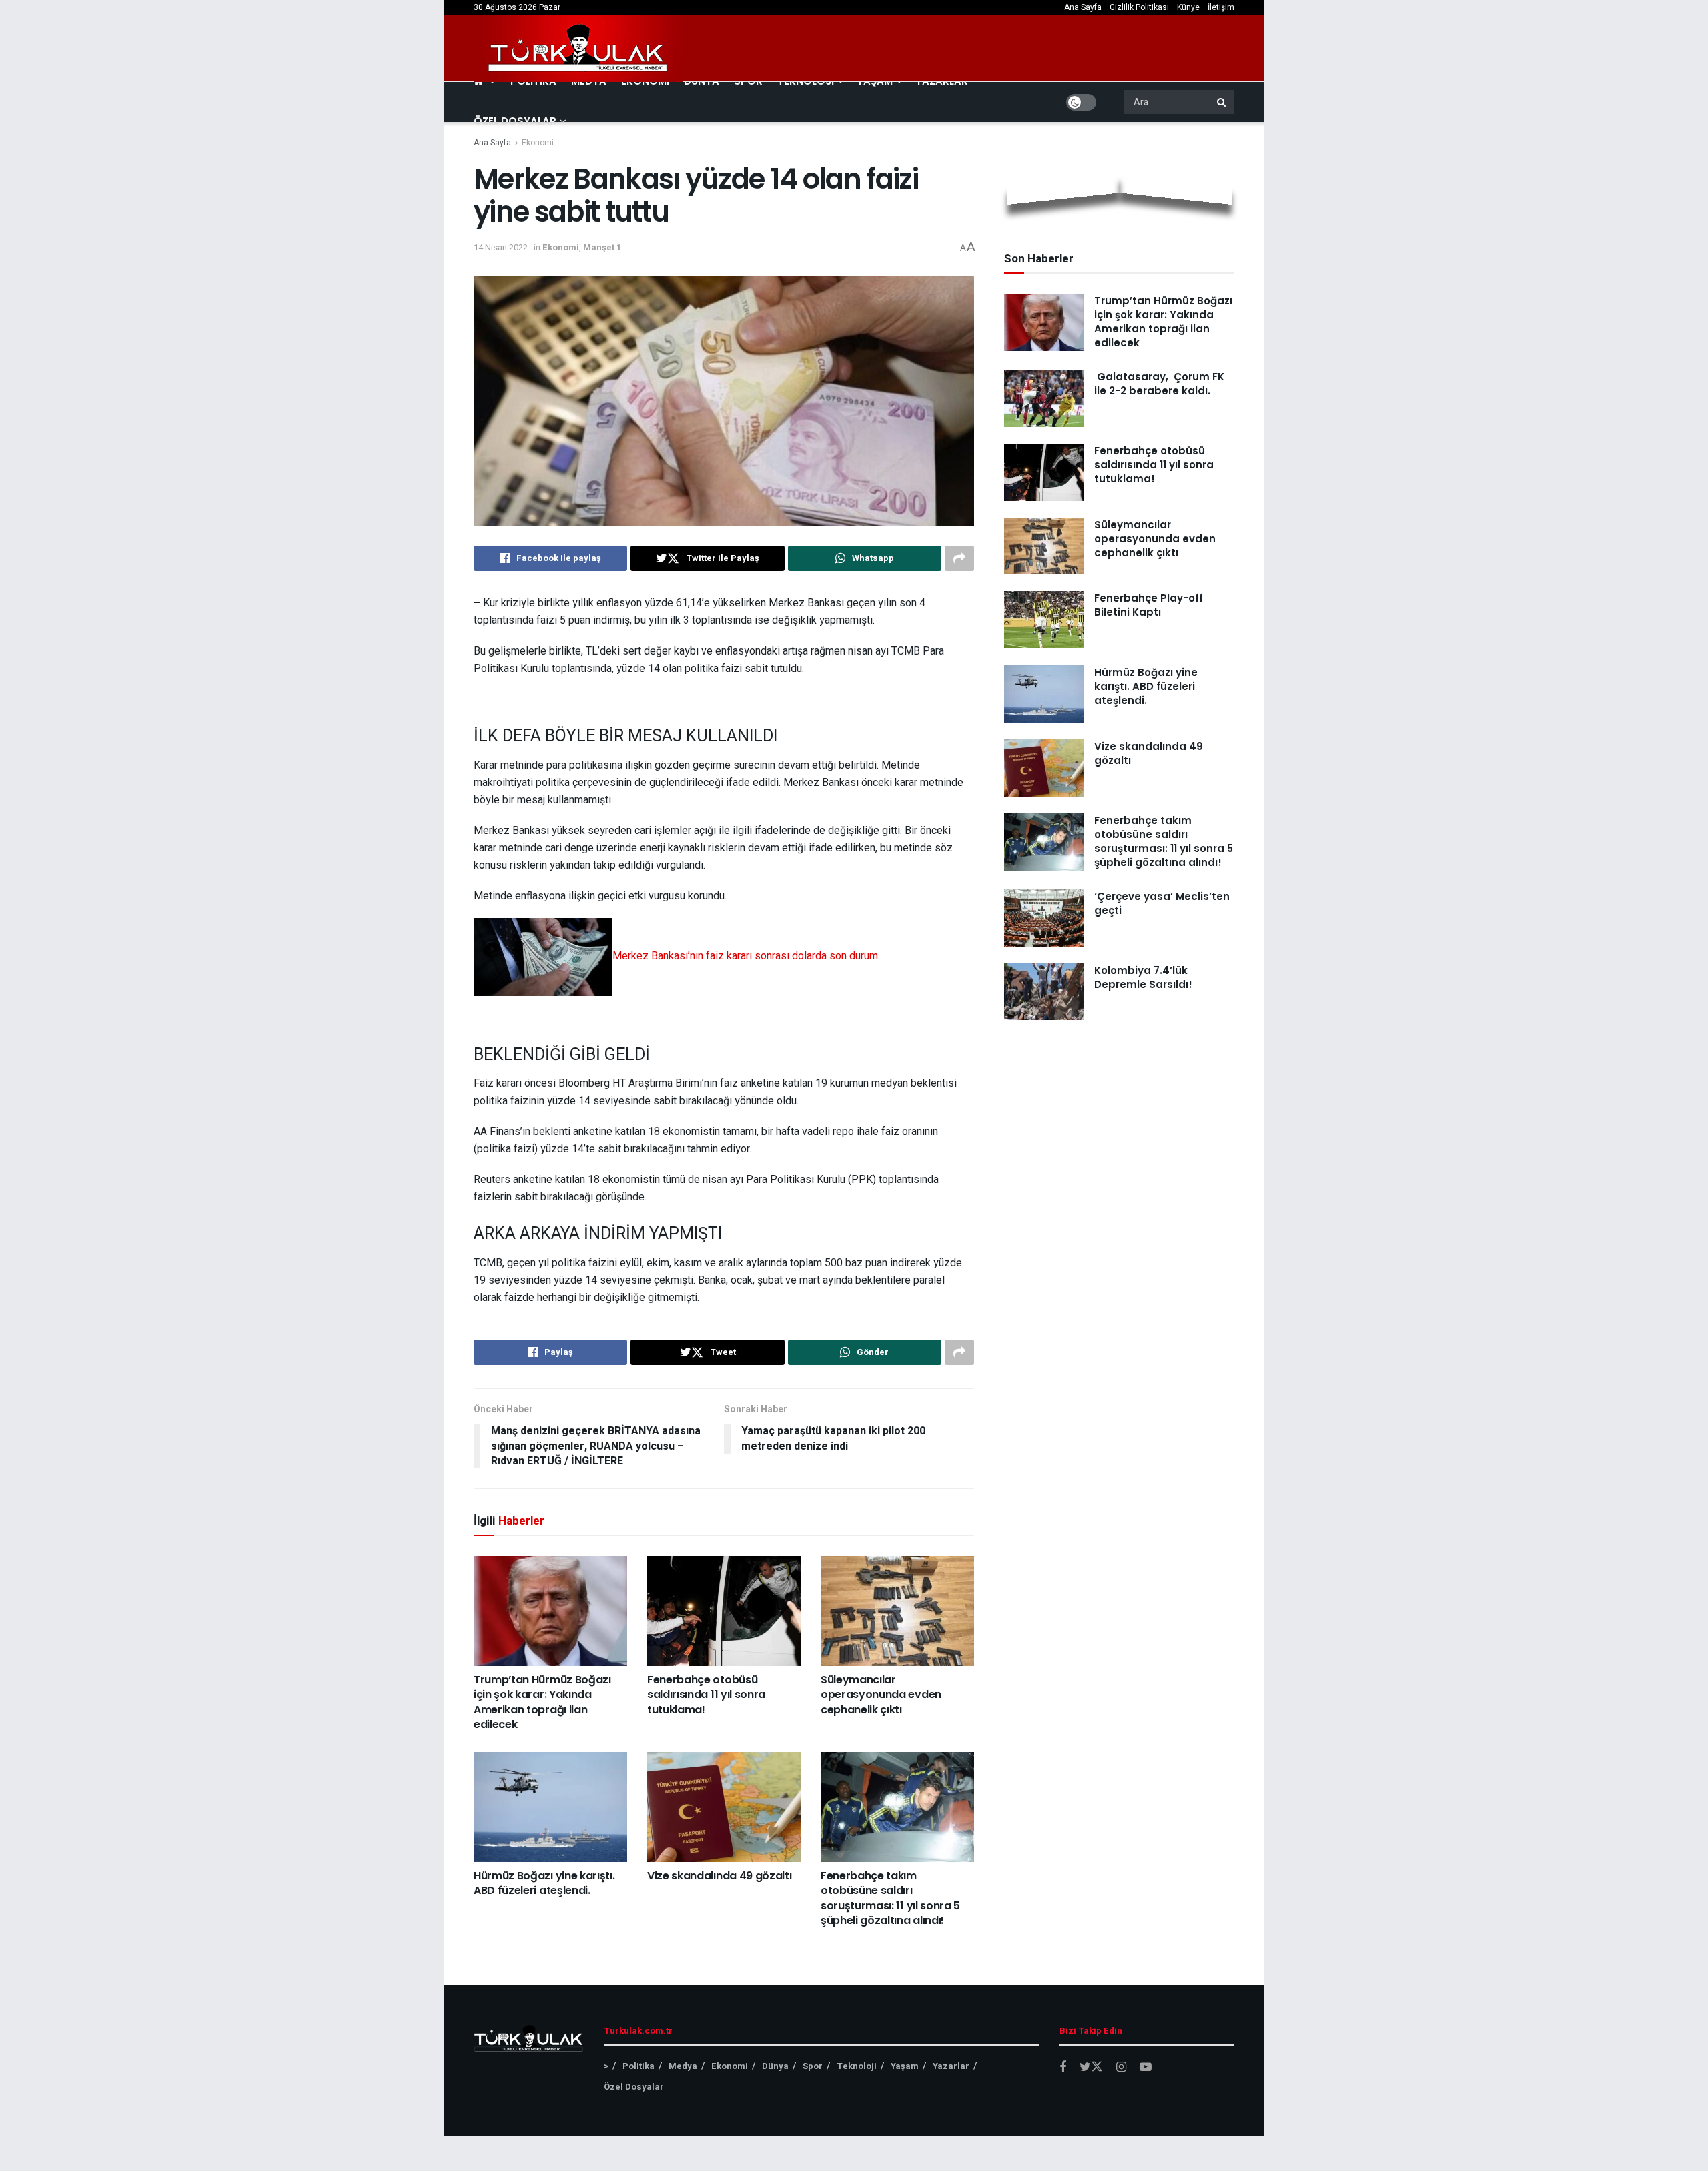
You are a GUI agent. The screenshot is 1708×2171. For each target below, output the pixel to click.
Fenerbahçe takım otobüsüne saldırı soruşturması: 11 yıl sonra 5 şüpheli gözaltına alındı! (890, 1898)
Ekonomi (538, 143)
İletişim (1221, 7)
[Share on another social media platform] (959, 558)
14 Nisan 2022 (501, 247)
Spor (813, 2066)
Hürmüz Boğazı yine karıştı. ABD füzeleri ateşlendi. (544, 1883)
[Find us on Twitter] (1091, 2067)
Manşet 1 (602, 247)
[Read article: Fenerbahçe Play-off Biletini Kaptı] (1044, 620)
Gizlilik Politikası (1139, 7)
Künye (1188, 7)
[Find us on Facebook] (1063, 2068)
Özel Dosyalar (515, 121)
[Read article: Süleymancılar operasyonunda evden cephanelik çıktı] (897, 1611)
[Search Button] (1222, 102)
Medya (683, 2066)
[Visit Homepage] (578, 49)
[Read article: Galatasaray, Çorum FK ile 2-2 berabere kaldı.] (1044, 398)
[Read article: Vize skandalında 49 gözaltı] (724, 1807)
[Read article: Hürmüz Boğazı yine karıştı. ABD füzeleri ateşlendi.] (550, 1807)
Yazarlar (951, 2066)
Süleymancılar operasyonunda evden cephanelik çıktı (881, 1695)
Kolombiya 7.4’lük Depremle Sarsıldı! (1143, 977)
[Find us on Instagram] (1121, 2068)
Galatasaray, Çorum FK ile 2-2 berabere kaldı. (1159, 384)
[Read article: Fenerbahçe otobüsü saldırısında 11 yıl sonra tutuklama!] (724, 1611)
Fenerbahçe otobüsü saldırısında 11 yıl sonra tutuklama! (706, 1695)
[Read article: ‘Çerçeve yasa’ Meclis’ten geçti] (1044, 918)
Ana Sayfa (1083, 7)
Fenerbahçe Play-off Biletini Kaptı (1149, 605)
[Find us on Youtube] (1146, 2068)
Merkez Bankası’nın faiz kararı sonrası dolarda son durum (745, 956)
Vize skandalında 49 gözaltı (719, 1876)
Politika (638, 2066)
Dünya (775, 2066)
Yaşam (905, 2066)
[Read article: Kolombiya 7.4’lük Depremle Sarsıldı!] (1044, 992)
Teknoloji (857, 2066)
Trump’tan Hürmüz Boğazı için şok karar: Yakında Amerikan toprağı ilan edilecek (542, 1702)
